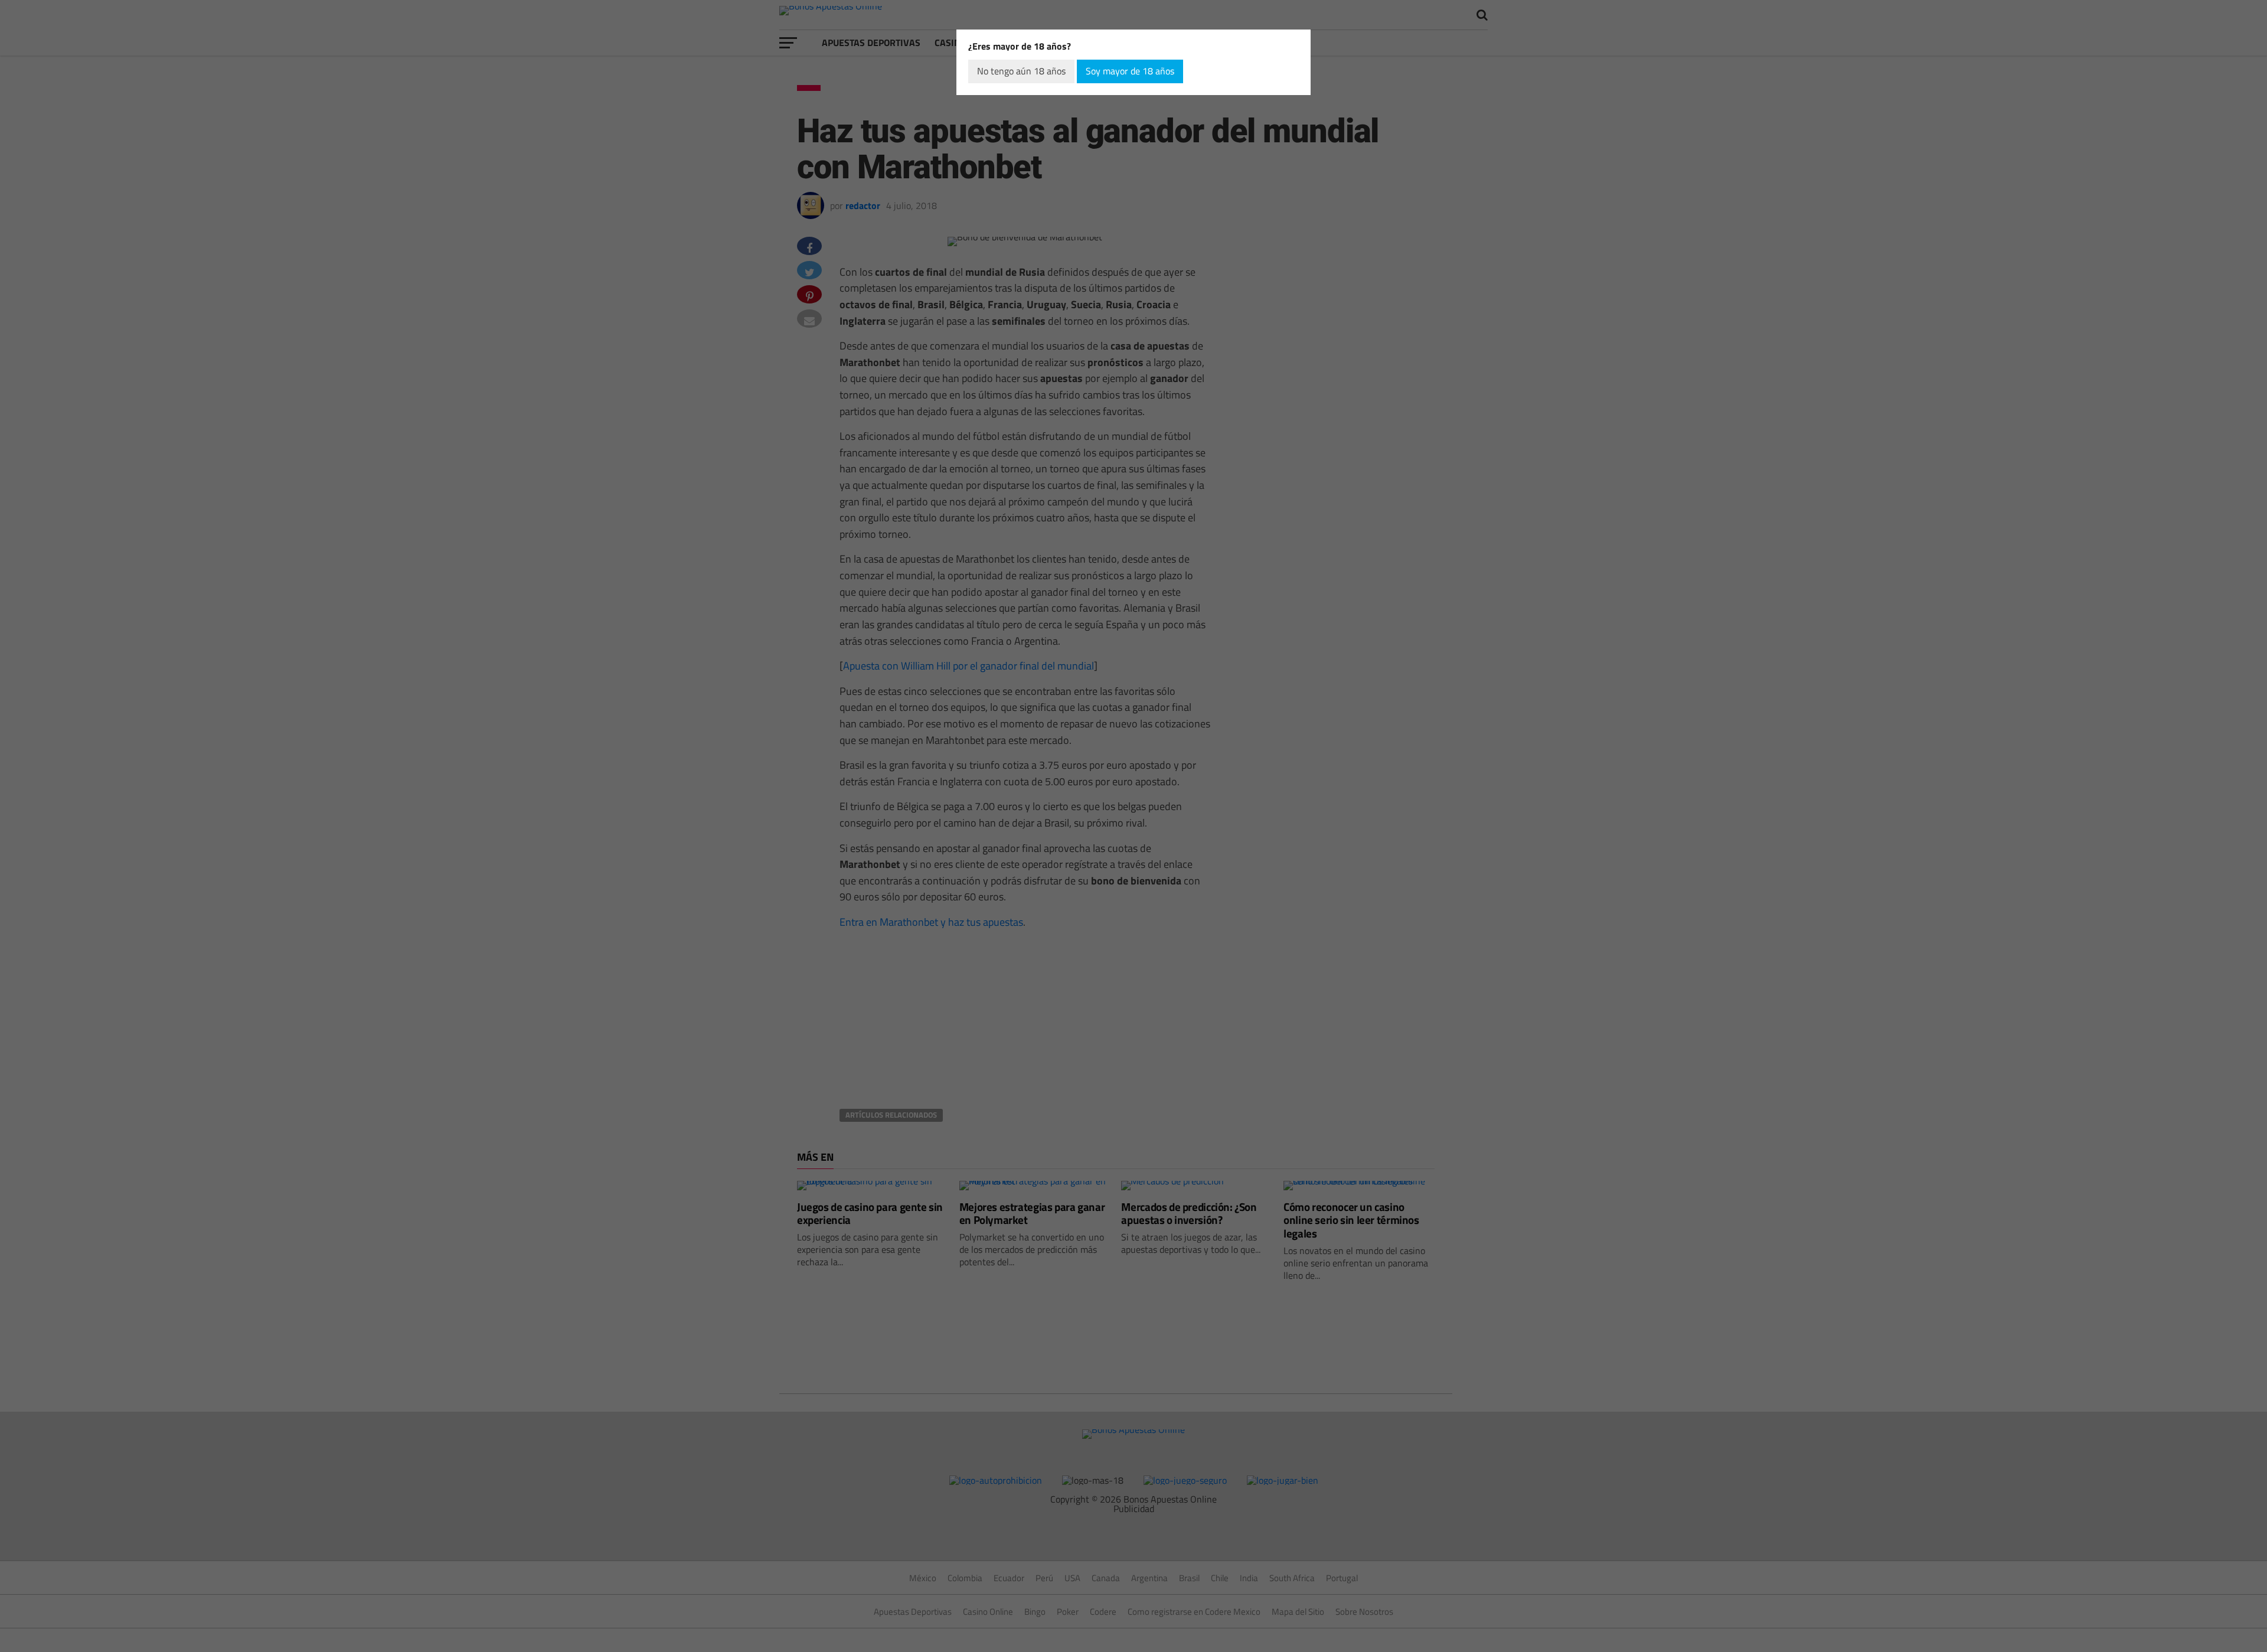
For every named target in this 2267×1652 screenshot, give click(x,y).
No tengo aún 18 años (1021, 71)
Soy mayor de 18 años (1130, 71)
